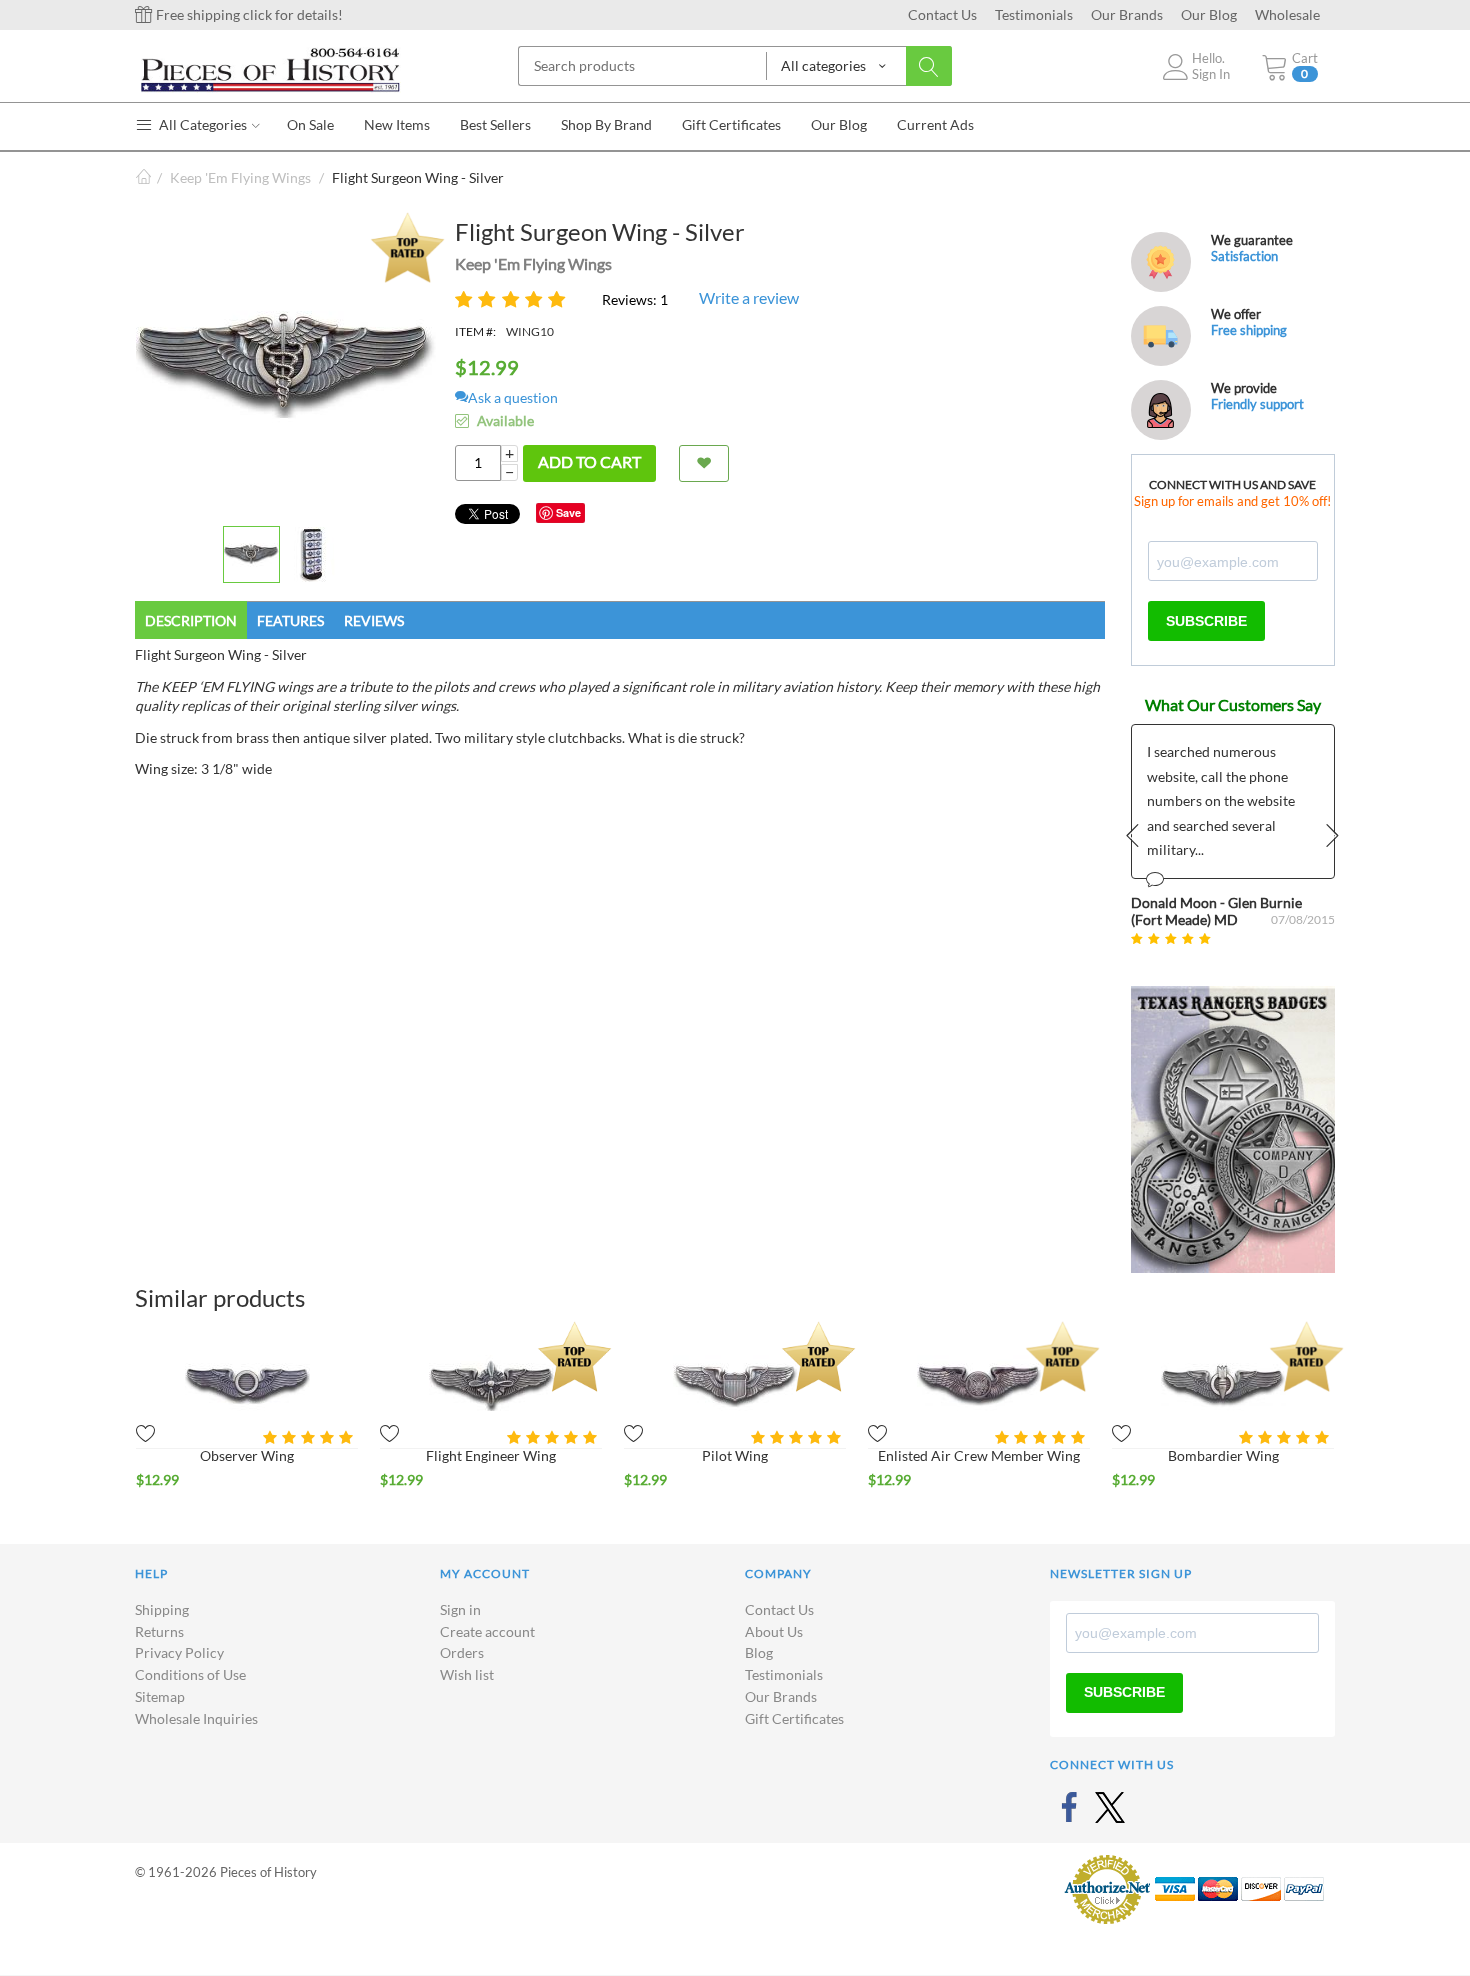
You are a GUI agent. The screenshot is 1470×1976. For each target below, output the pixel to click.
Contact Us (942, 14)
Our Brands (1127, 14)
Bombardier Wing (1223, 1455)
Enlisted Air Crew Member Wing (979, 1455)
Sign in (460, 1609)
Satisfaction (1244, 256)
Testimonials (1034, 14)
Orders (462, 1652)
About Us (774, 1631)
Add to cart (589, 461)
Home (143, 177)
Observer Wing (247, 1455)
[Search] (929, 66)
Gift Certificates (794, 1718)
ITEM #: (475, 331)
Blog (759, 1652)
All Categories (201, 124)
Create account (487, 1631)
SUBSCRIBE (1206, 621)
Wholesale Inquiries (196, 1718)
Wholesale (1287, 14)
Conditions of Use (190, 1674)
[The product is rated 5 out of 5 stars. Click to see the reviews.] (513, 299)
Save (568, 512)
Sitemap (160, 1696)
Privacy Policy (179, 1652)
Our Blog (1209, 14)
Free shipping (1249, 330)
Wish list (467, 1674)
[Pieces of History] (270, 68)
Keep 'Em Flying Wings (240, 177)
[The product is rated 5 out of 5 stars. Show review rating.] (310, 1437)
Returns (159, 1631)
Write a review (749, 297)
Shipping (162, 1609)
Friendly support (1257, 404)
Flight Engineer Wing (491, 1455)
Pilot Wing (735, 1455)
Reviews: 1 (635, 299)
